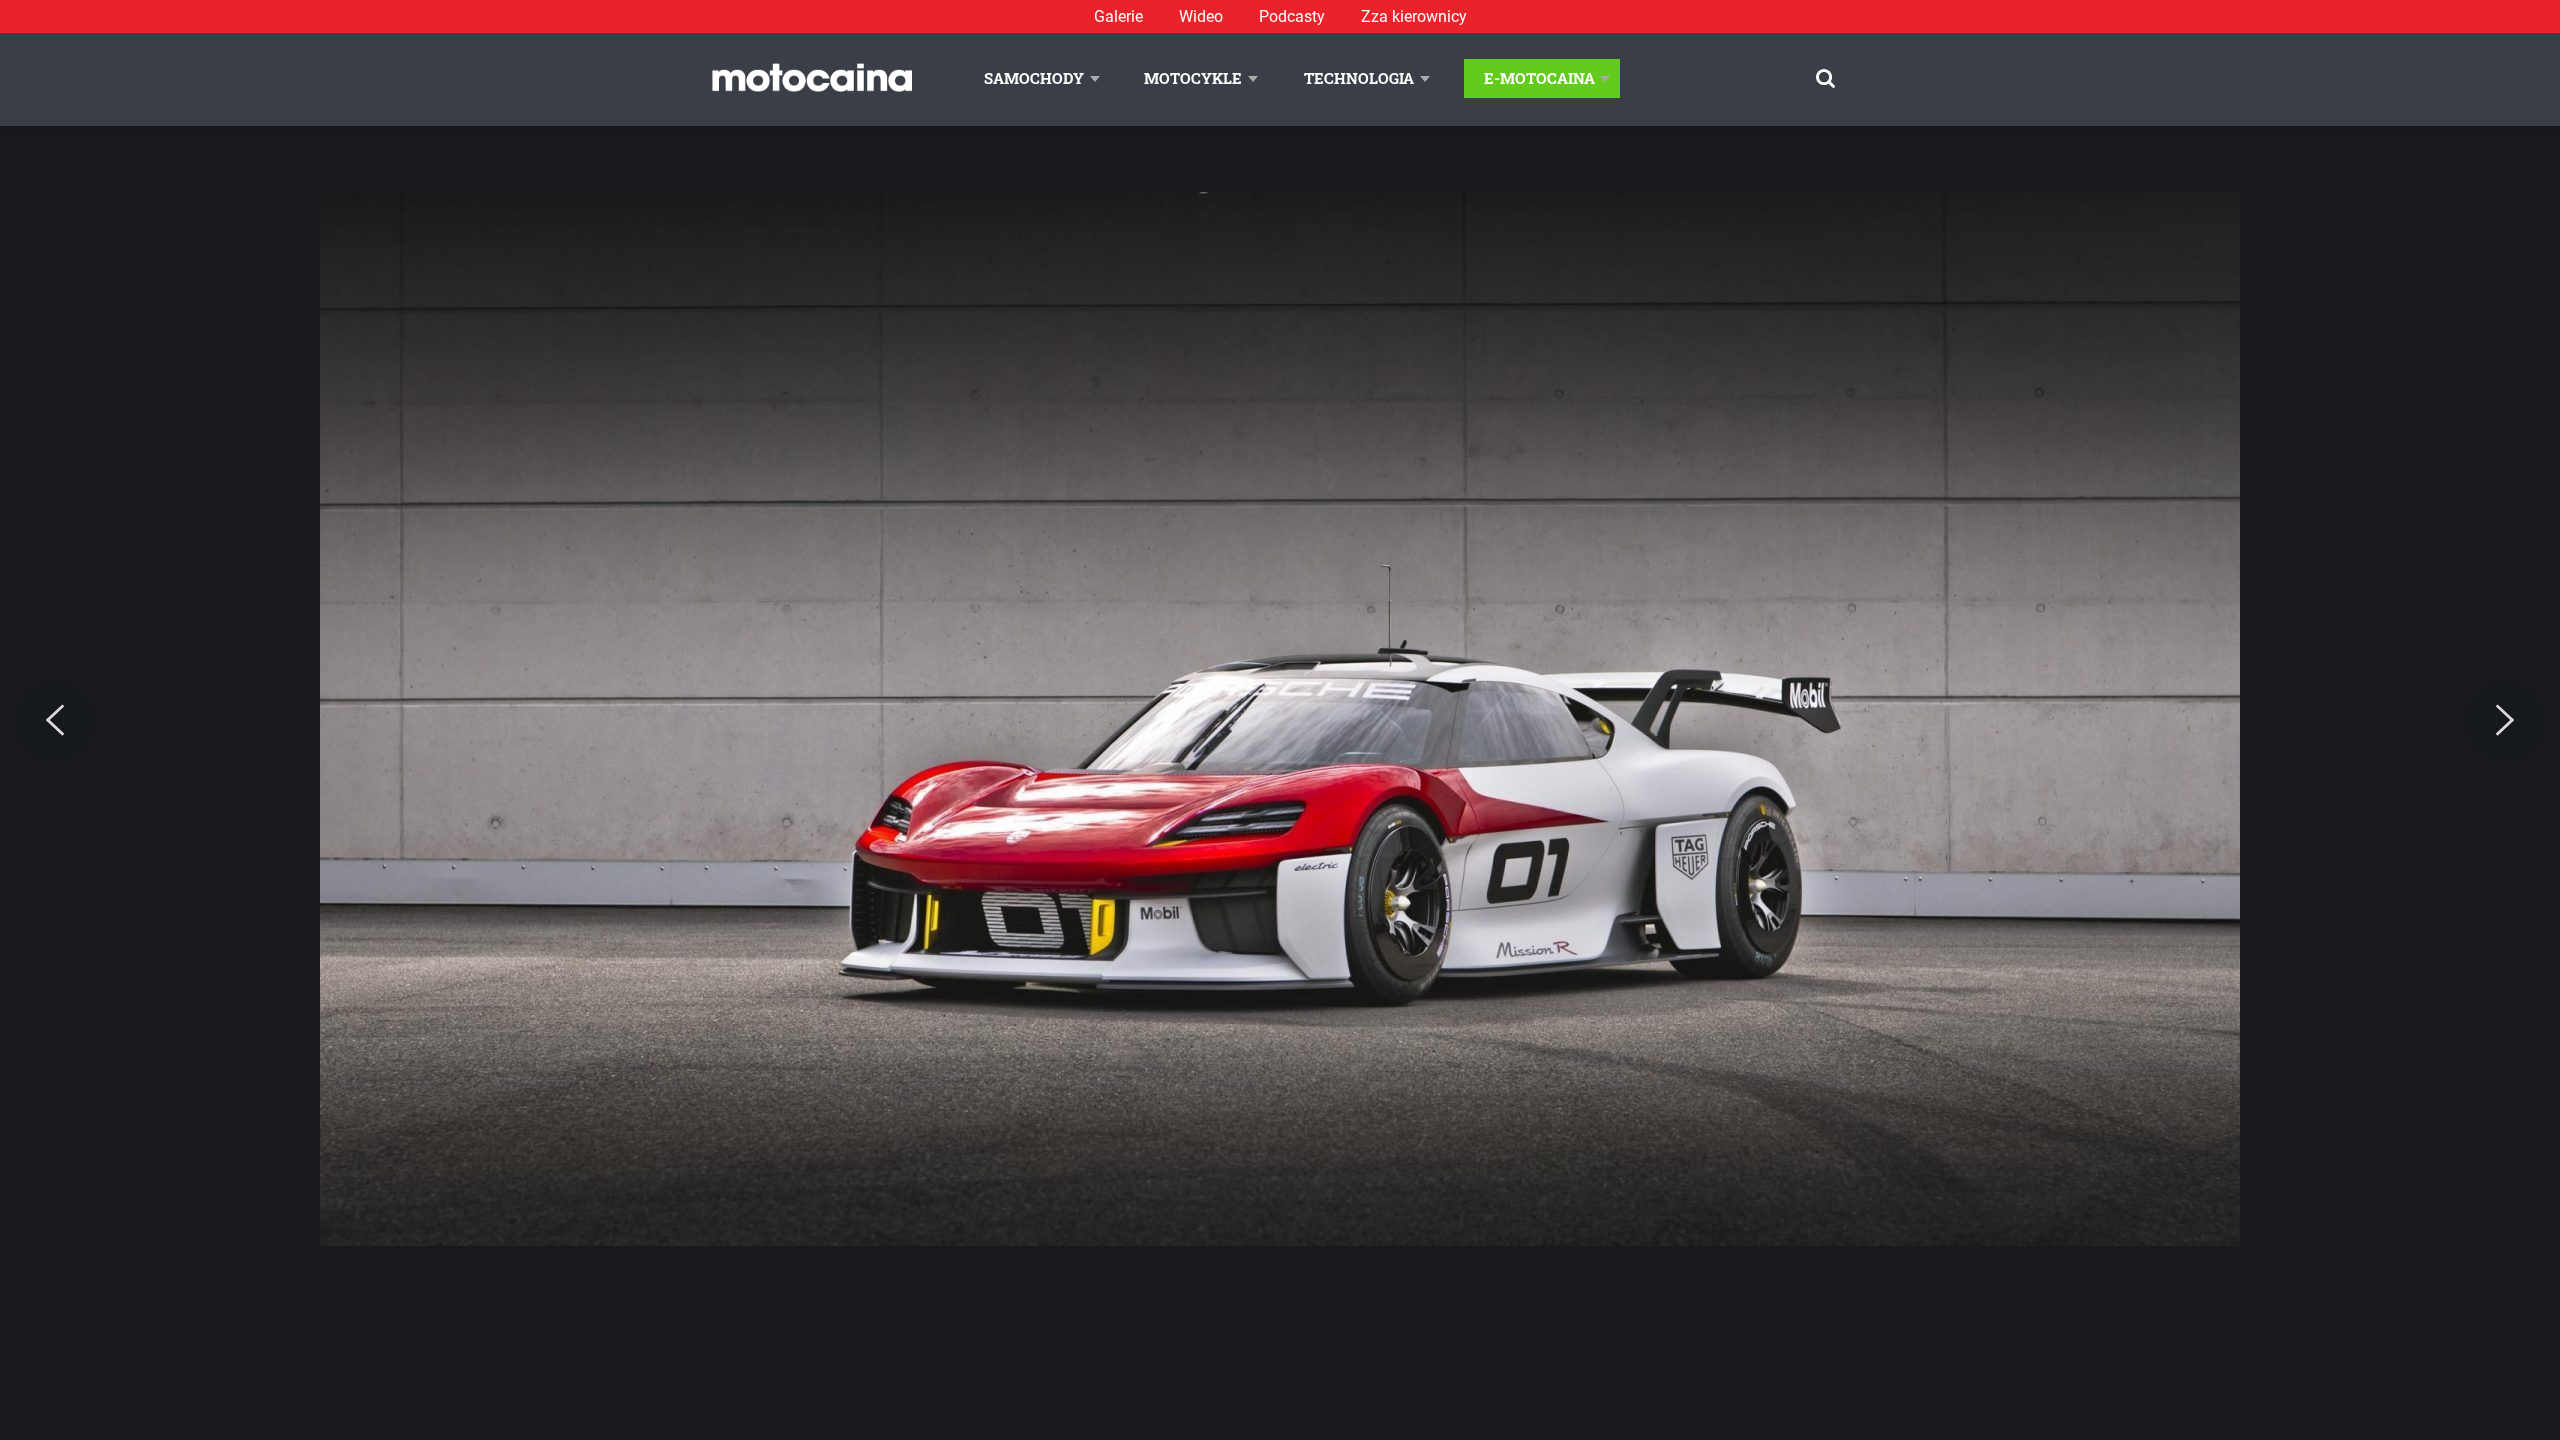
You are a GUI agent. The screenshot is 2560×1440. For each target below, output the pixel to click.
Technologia (1359, 78)
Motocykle (1193, 78)
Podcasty (1292, 16)
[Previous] (55, 721)
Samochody (1034, 78)
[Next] (2505, 721)
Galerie (1118, 16)
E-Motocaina (1539, 78)
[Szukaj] (1825, 78)
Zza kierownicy (1414, 16)
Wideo (1201, 16)
